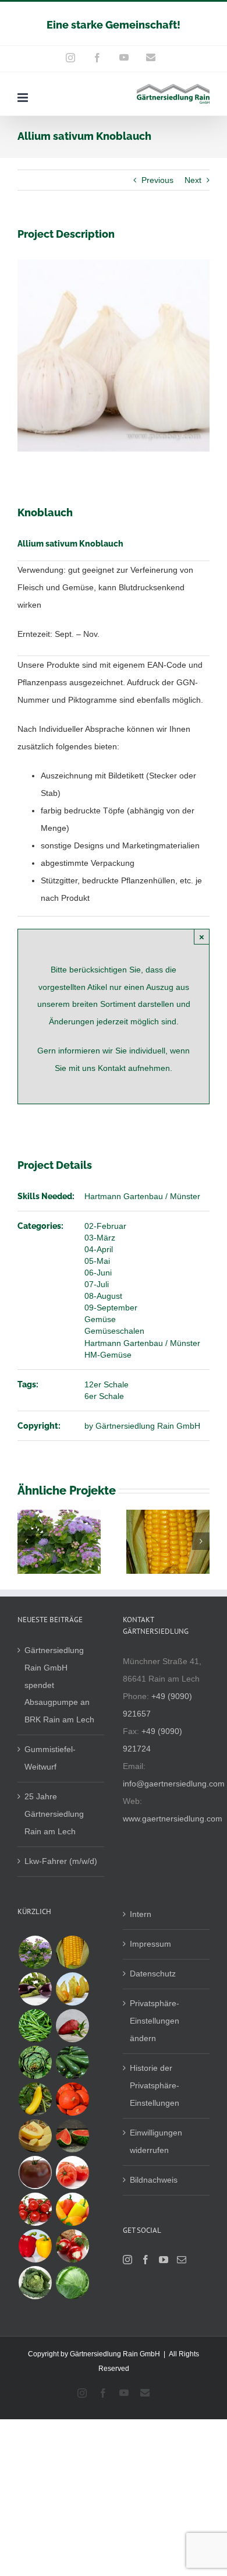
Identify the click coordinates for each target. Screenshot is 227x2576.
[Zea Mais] (72, 1952)
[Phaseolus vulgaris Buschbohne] (35, 2026)
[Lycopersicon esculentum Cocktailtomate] (35, 2209)
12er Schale (107, 1384)
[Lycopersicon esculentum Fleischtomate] (72, 2172)
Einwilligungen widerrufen (156, 2141)
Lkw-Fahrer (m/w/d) (61, 1861)
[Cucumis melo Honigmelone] (35, 2136)
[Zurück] (26, 1541)
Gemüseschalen (114, 1331)
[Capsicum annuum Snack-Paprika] (72, 2209)
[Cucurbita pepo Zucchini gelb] (35, 2099)
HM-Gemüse (108, 1355)
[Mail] (182, 2260)
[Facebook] (146, 2260)
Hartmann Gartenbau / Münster (142, 1196)
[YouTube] (164, 2260)
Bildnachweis (154, 2180)
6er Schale (104, 1396)
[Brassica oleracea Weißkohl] (72, 2283)
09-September (111, 1308)
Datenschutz (153, 1974)
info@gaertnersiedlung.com (174, 1784)
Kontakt (113, 1068)
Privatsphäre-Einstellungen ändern (155, 2021)
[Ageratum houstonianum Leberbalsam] (35, 1952)
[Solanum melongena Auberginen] (35, 1989)
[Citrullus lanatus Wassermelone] (72, 2136)
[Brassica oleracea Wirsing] (35, 2283)
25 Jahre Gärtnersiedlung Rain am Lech (54, 1814)
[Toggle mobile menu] (24, 98)
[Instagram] (127, 2260)
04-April (99, 1249)
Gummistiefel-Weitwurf (50, 1758)
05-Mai (97, 1261)
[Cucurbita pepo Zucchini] (72, 2062)
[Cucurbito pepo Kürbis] (72, 2099)
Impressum (150, 1944)
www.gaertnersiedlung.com (173, 1819)
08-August (103, 1296)
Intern (141, 1914)
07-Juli (97, 1284)
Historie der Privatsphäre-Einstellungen (155, 2085)
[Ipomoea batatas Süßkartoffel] (72, 2026)
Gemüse (100, 1319)
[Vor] (201, 1541)
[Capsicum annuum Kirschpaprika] (72, 2246)
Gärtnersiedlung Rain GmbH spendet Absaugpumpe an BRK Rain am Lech (59, 1685)
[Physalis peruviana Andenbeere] (72, 1989)
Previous (157, 180)
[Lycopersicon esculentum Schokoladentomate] (35, 2172)
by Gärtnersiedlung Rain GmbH (142, 1426)
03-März (100, 1238)
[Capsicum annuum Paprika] (35, 2246)
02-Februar (105, 1226)
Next (193, 180)
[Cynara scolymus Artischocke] (35, 2062)
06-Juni (98, 1273)
